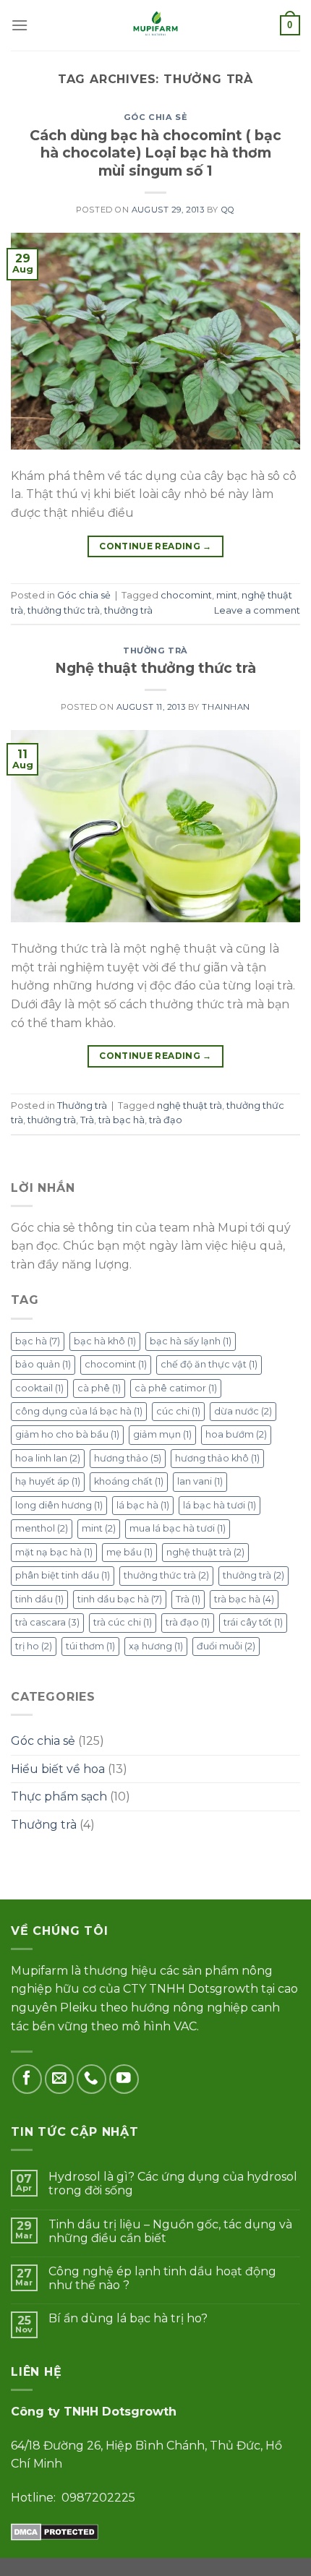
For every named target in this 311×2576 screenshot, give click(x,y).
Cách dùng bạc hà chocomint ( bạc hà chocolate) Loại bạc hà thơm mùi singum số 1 (155, 153)
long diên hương (59, 1505)
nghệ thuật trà (189, 1105)
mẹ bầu (129, 1552)
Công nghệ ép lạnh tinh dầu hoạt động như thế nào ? (162, 2278)
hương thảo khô (217, 1458)
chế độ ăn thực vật (209, 1364)
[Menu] (20, 25)
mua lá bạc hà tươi (178, 1528)
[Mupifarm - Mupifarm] (156, 25)
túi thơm (90, 1646)
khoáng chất (129, 1481)
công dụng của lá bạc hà (79, 1411)
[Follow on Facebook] (27, 2079)
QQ (228, 210)
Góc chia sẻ (155, 117)
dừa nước (243, 1411)
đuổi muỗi (226, 1646)
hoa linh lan (48, 1458)
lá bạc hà (143, 1505)
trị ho (34, 1646)
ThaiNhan (226, 707)
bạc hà (38, 1341)
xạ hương (156, 1646)
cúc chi (178, 1411)
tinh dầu (39, 1599)
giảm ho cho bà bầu (67, 1434)
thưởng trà (128, 610)
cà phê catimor (176, 1388)
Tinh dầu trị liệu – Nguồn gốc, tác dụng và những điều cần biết (170, 2231)
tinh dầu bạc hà (120, 1599)
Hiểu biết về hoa (58, 1769)
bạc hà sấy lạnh (191, 1341)
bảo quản (43, 1364)
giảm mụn (162, 1434)
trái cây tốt (253, 1622)
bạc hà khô (105, 1341)
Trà (87, 1120)
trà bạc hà (122, 1120)
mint (227, 595)
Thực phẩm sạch (59, 1796)
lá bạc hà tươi (220, 1505)
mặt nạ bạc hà (54, 1552)
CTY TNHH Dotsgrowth (191, 1989)
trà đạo (166, 1120)
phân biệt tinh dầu (63, 1575)
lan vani (200, 1481)
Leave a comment (257, 610)
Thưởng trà (155, 651)
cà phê (99, 1388)
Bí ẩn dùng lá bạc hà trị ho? (128, 2318)
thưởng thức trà (64, 610)
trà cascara (47, 1622)
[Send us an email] (60, 2079)
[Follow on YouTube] (124, 2079)
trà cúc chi (123, 1622)
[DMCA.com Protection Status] (55, 2531)
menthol (42, 1528)
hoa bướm (236, 1434)
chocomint (186, 595)
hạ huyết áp (48, 1481)
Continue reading (155, 546)
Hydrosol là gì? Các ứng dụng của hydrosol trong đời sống (173, 2184)
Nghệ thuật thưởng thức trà (155, 668)
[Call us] (91, 2079)
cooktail (39, 1388)
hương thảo (128, 1458)
